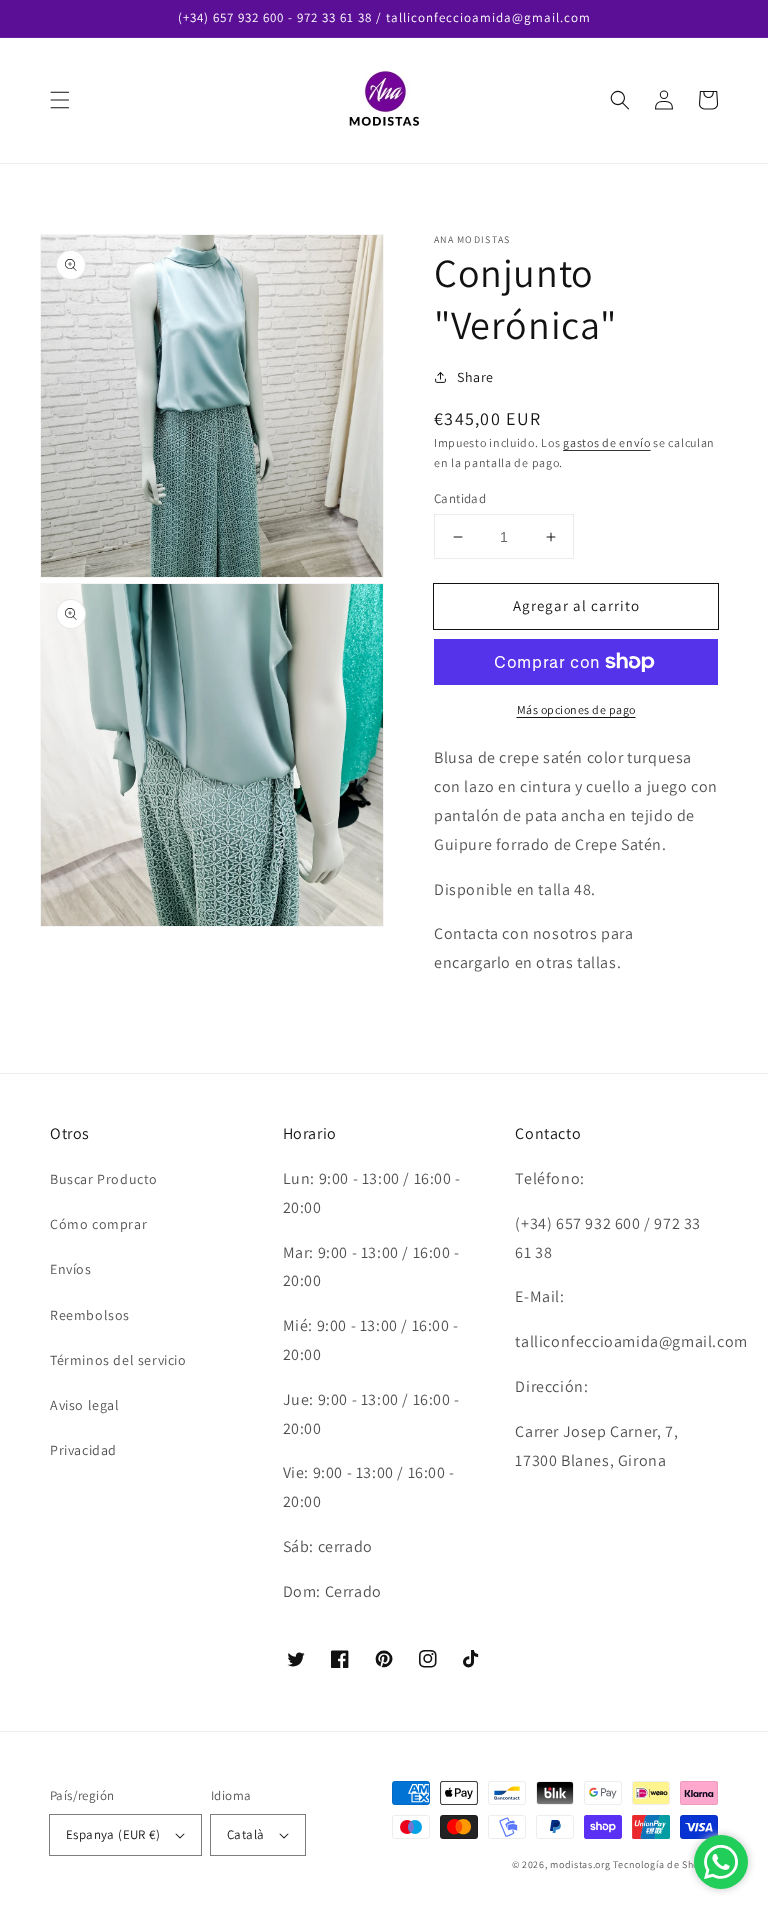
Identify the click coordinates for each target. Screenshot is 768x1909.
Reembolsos (90, 1315)
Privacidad (83, 1450)
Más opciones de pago (576, 709)
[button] (60, 100)
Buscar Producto (104, 1179)
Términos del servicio (118, 1360)
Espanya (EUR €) (113, 1834)
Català (245, 1834)
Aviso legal (85, 1405)
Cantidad (460, 498)
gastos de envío (607, 442)
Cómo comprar (98, 1224)
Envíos (71, 1269)
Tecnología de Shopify (665, 1864)
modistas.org (580, 1864)
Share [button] (475, 377)
